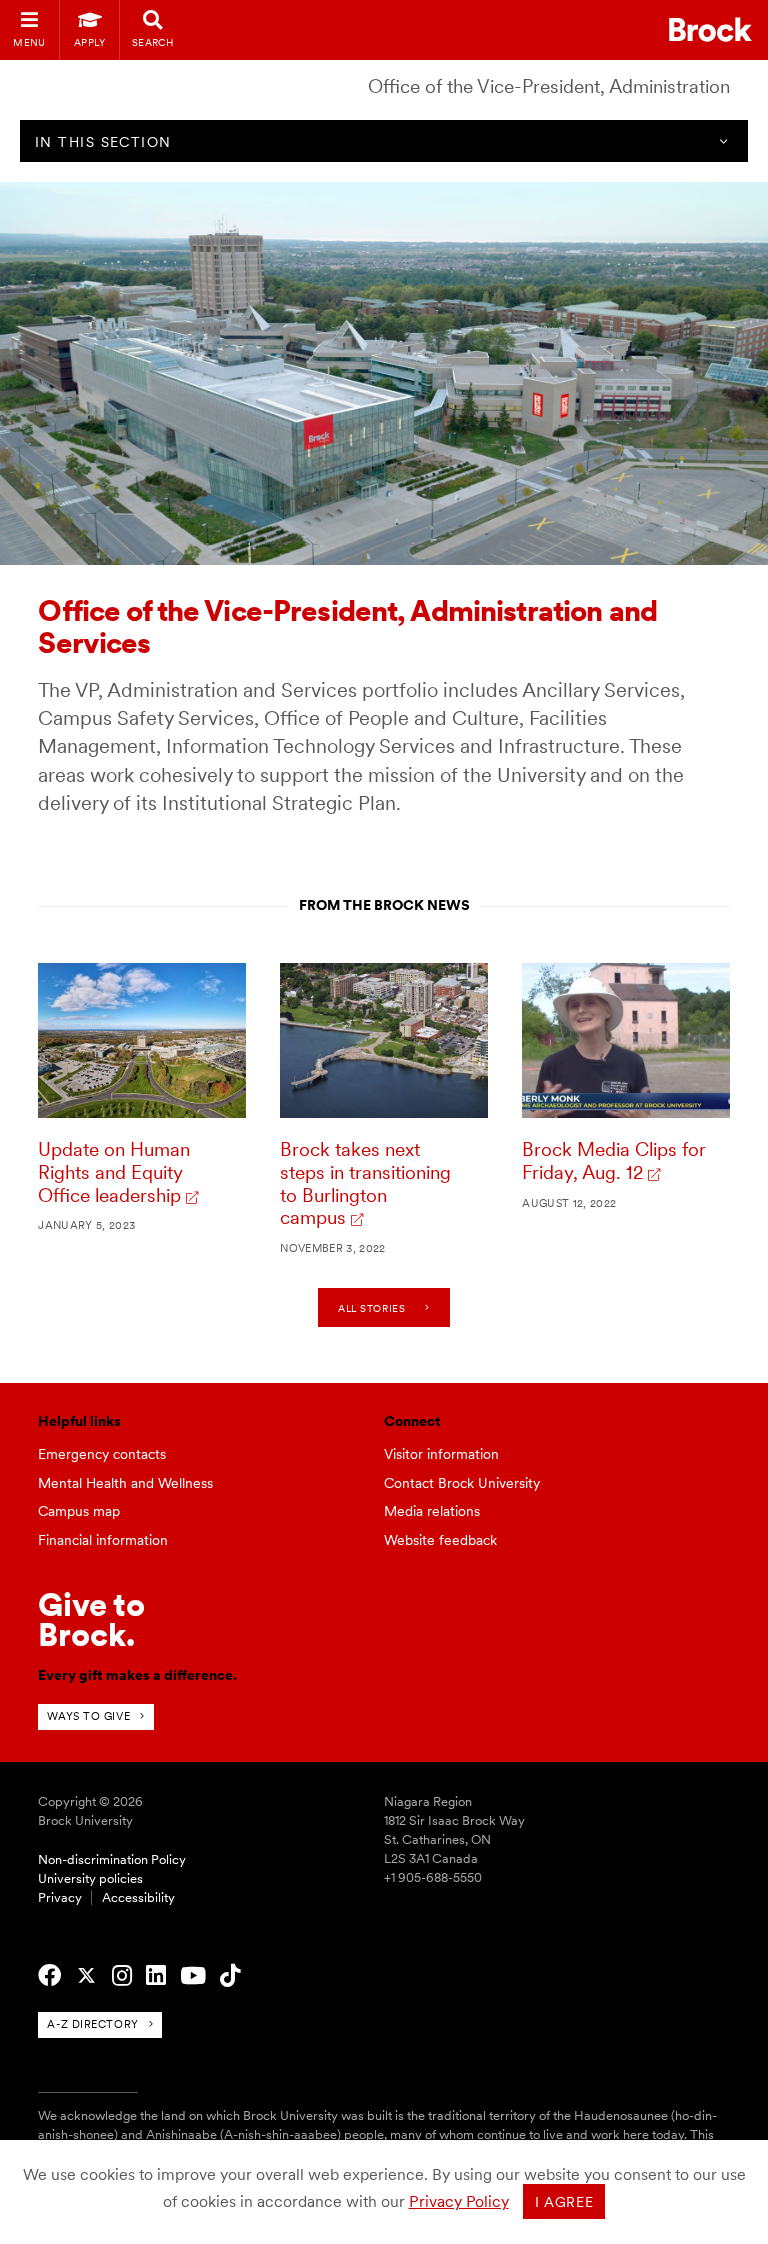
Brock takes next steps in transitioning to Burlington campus (365, 1183)
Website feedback (440, 1540)
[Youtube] (193, 1976)
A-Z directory (92, 2024)
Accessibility (138, 1897)
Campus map (79, 1511)
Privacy (60, 1897)
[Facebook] (49, 1976)
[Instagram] (122, 1976)
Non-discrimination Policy (112, 1859)
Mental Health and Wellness (125, 1483)
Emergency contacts (102, 1454)
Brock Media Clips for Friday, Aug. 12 (614, 1161)
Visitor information (441, 1454)
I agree (564, 2202)
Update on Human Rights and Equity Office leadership (114, 1172)
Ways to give (88, 1716)
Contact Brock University (462, 1483)
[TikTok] (230, 1976)
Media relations (432, 1511)
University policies (90, 1878)
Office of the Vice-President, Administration (549, 86)
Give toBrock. (91, 1619)
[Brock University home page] (710, 29)
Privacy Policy (459, 2201)
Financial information (103, 1540)
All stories (371, 1308)
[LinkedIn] (156, 1976)
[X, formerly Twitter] (86, 1976)
